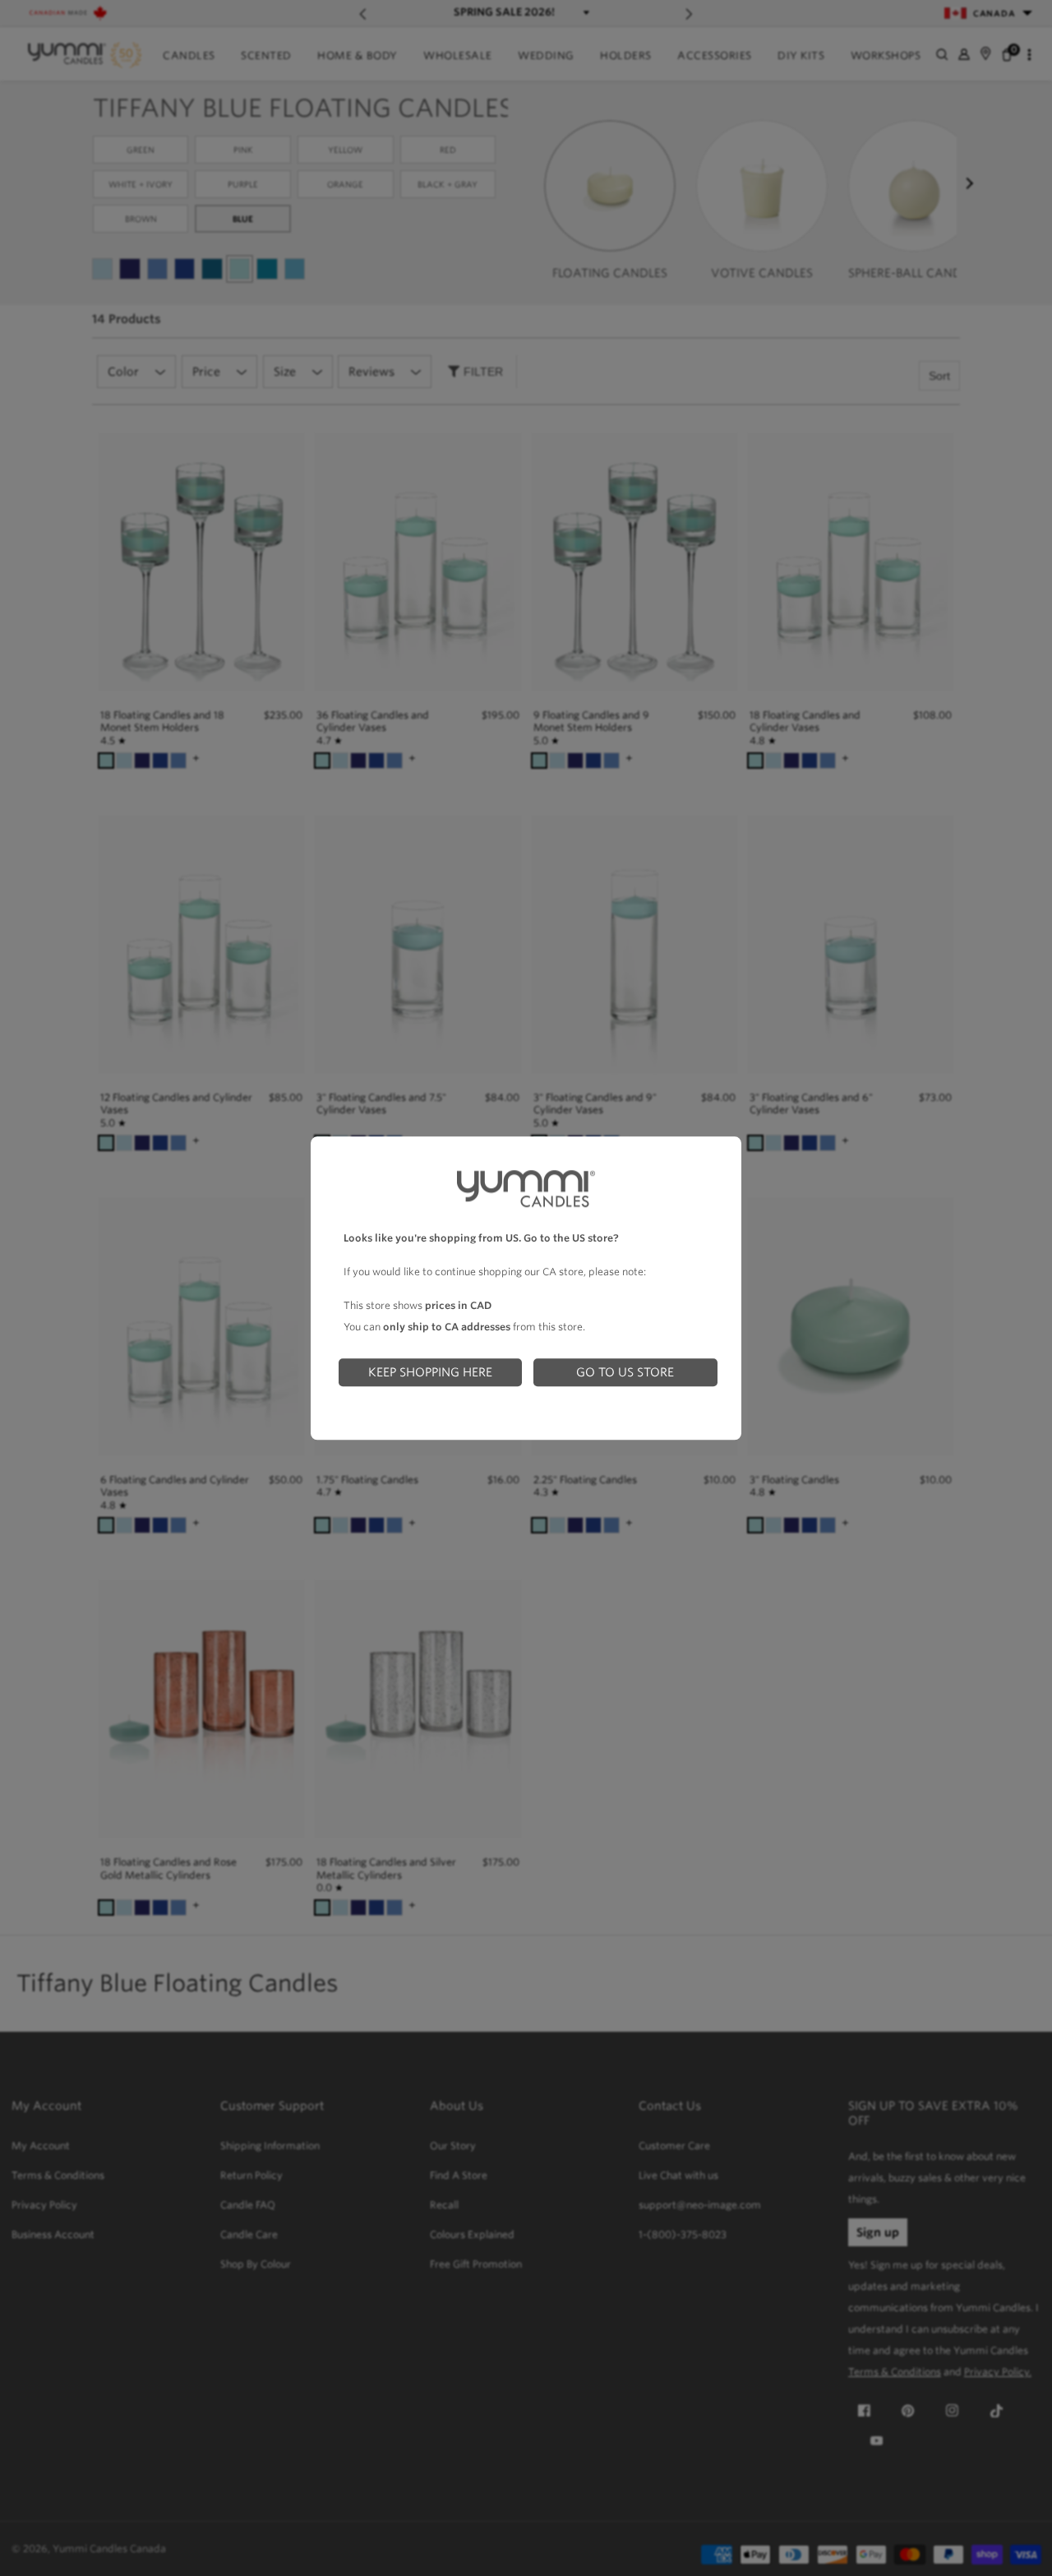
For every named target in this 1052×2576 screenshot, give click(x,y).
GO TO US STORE (625, 1372)
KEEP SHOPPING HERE (430, 1372)
